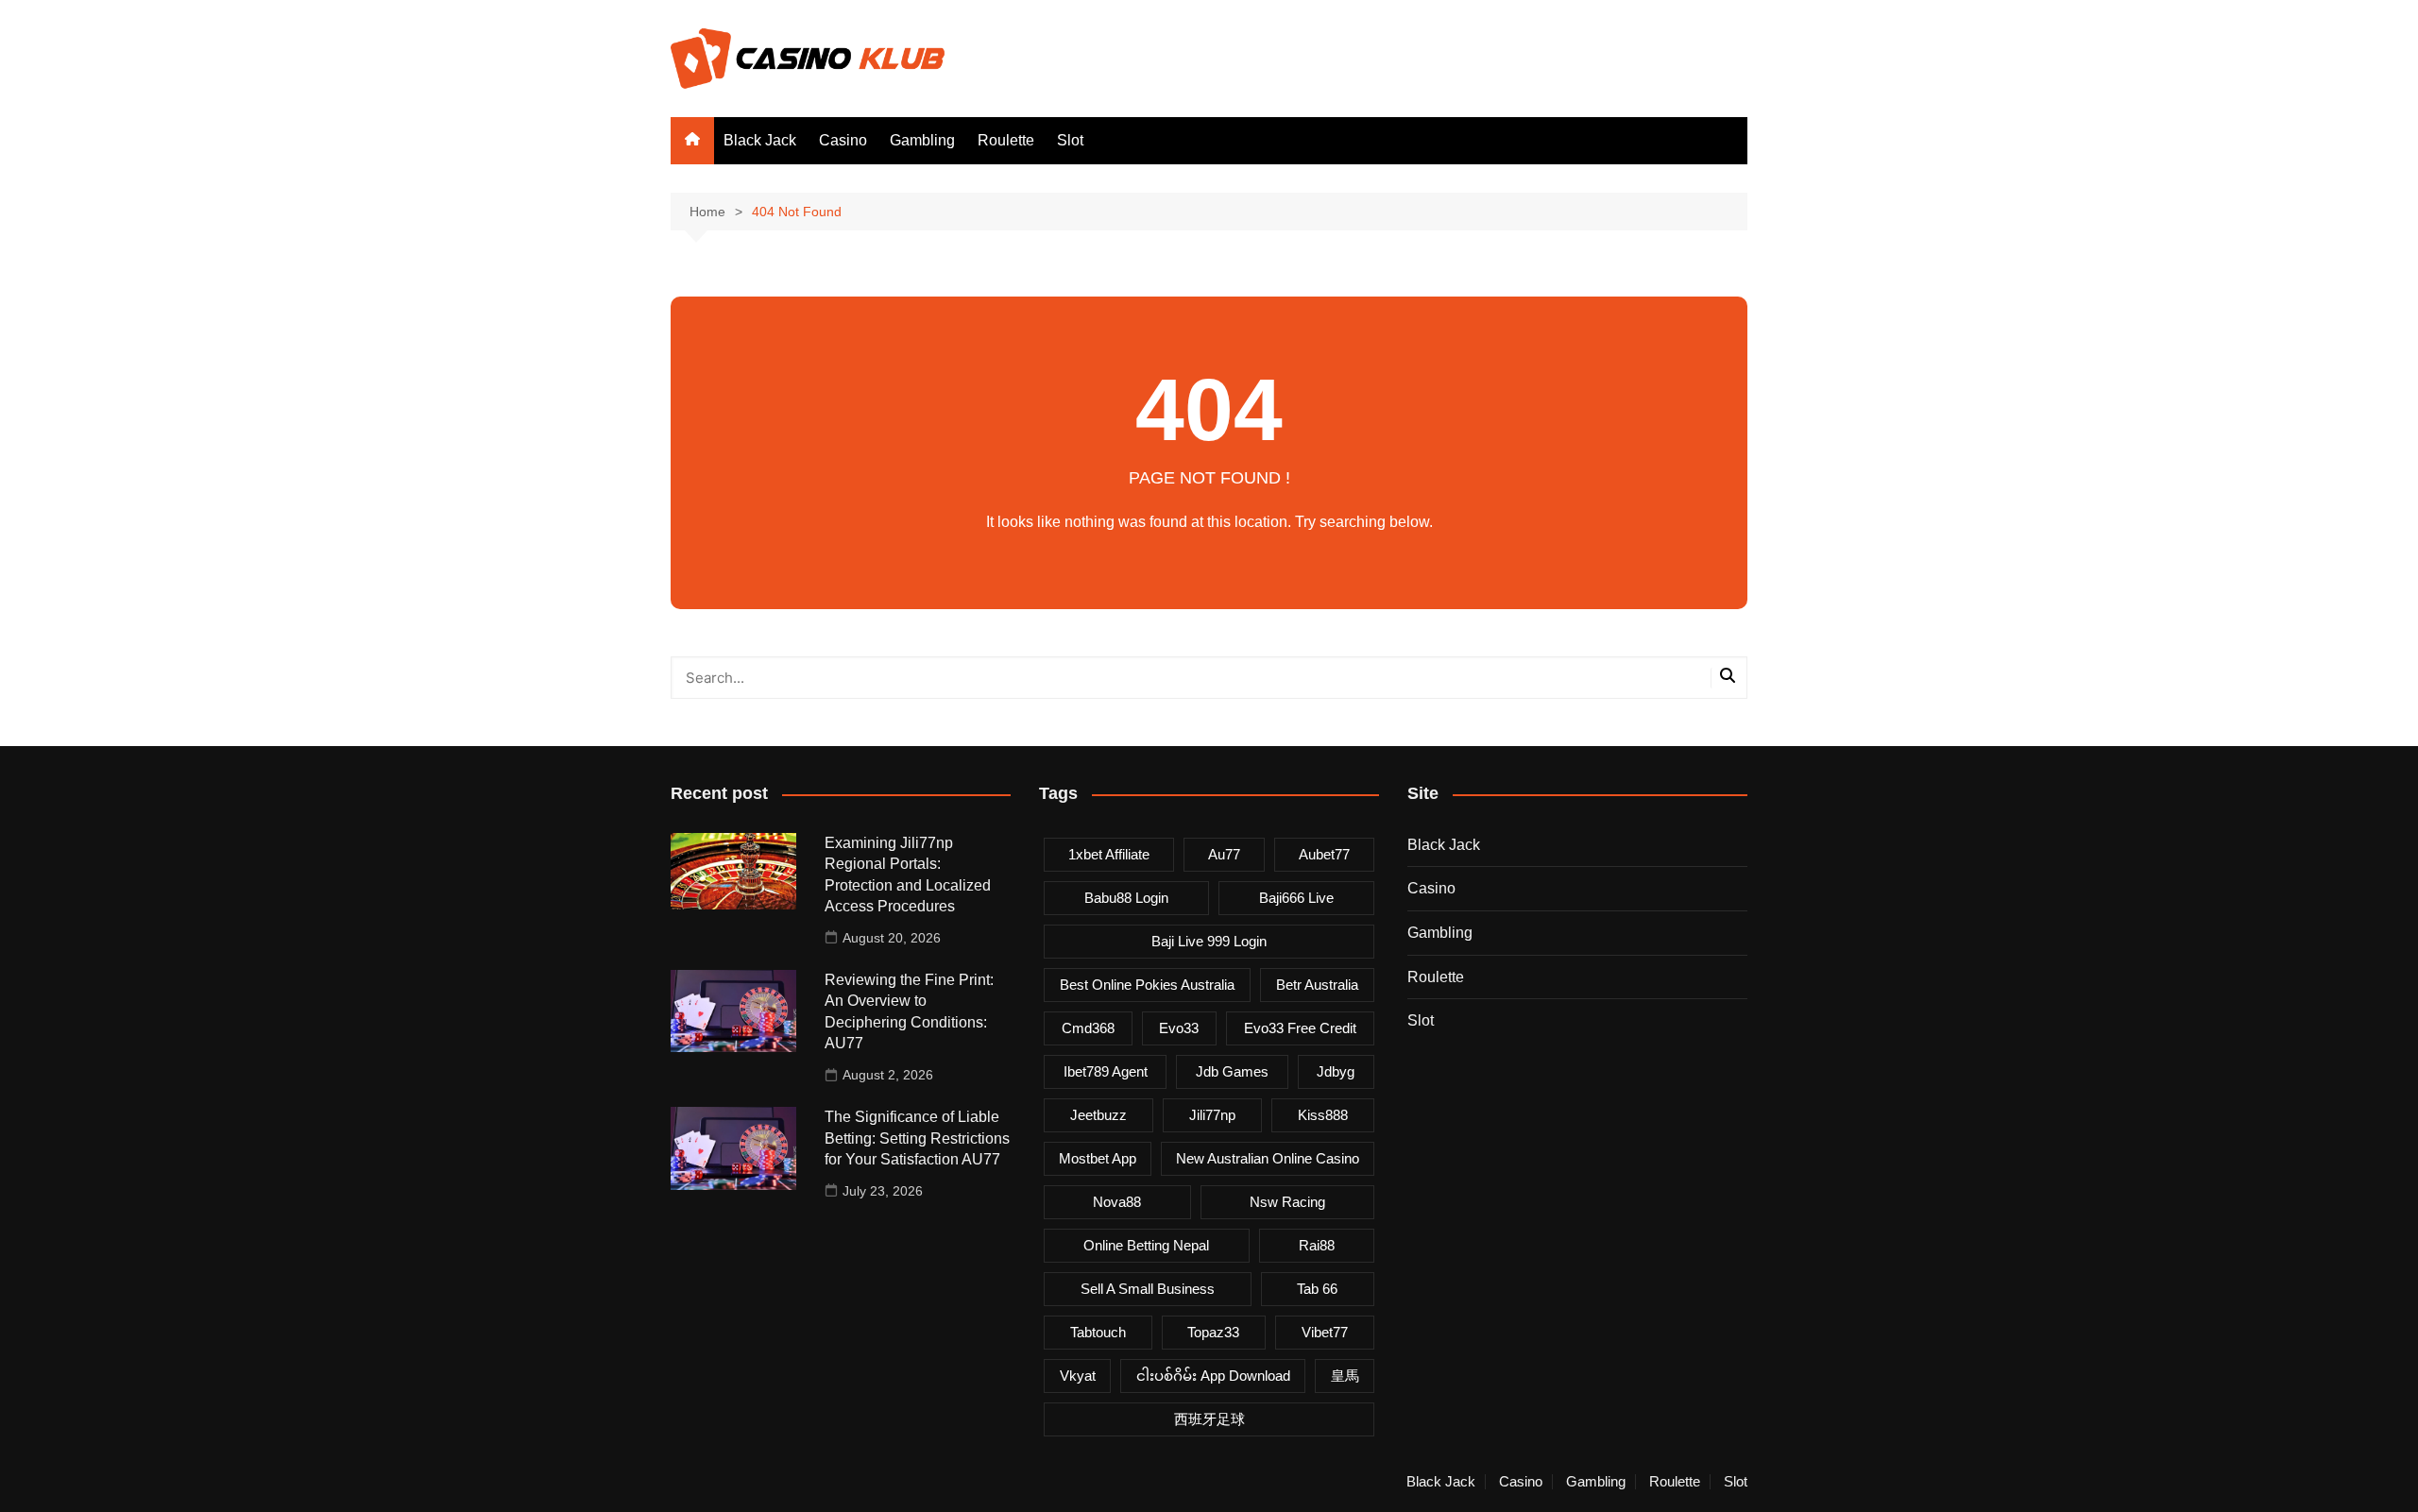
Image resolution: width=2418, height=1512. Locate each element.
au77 (1224, 854)
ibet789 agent (1106, 1071)
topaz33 (1213, 1332)
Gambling (922, 140)
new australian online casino (1268, 1158)
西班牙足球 (1209, 1419)
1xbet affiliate (1109, 854)
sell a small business (1148, 1289)
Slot (1070, 140)
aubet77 (1324, 854)
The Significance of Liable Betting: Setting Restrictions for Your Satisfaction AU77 (917, 1138)
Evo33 (1179, 1028)
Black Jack (760, 140)
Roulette (1006, 140)
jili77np (1212, 1115)
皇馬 (1345, 1376)
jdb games (1232, 1071)
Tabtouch (1098, 1332)
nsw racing (1287, 1202)
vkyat (1078, 1376)
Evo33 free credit (1300, 1028)
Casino (843, 140)
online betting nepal (1146, 1245)
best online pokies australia (1147, 985)
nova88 (1117, 1202)
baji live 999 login (1209, 941)
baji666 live (1296, 898)
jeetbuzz (1098, 1115)
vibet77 (1325, 1332)
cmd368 (1088, 1028)
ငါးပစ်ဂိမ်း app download (1213, 1376)
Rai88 (1317, 1245)
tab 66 (1317, 1289)
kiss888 (1323, 1115)
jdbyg (1336, 1071)
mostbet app (1098, 1158)
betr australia (1317, 985)
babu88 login (1126, 898)
